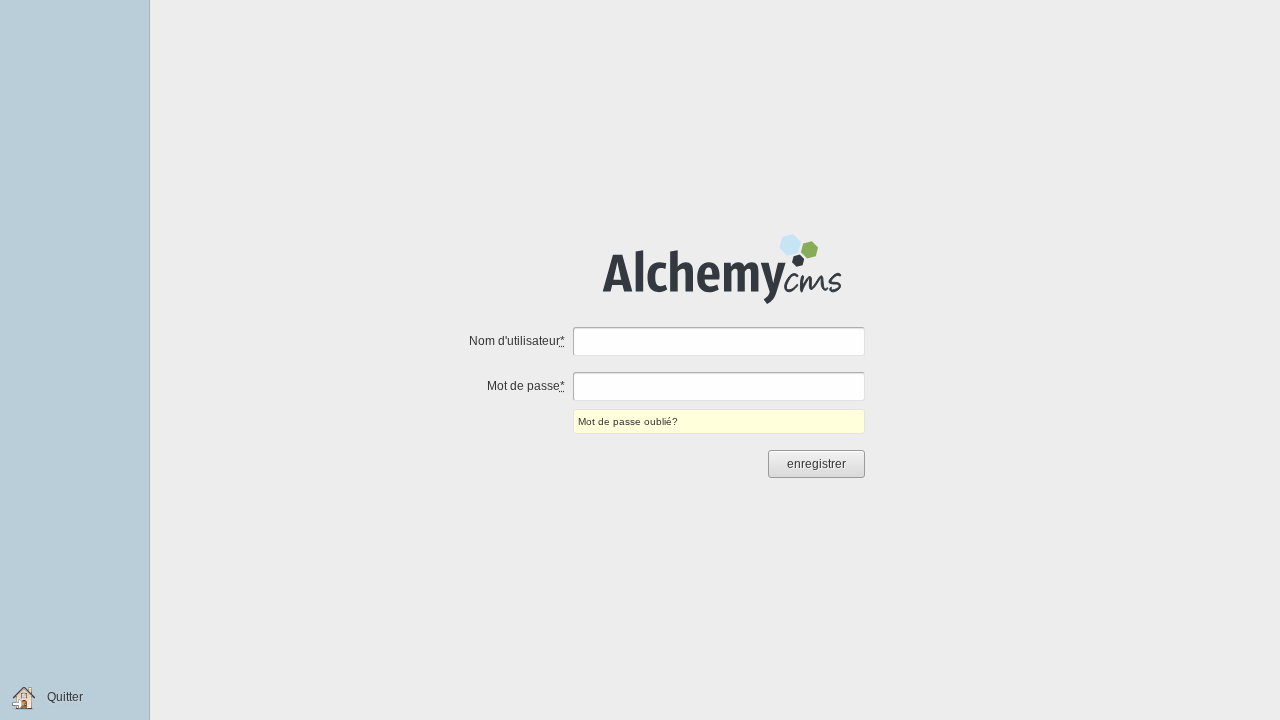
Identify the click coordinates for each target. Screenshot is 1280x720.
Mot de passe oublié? (628, 421)
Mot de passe (526, 386)
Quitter (65, 697)
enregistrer (816, 464)
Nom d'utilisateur (517, 341)
